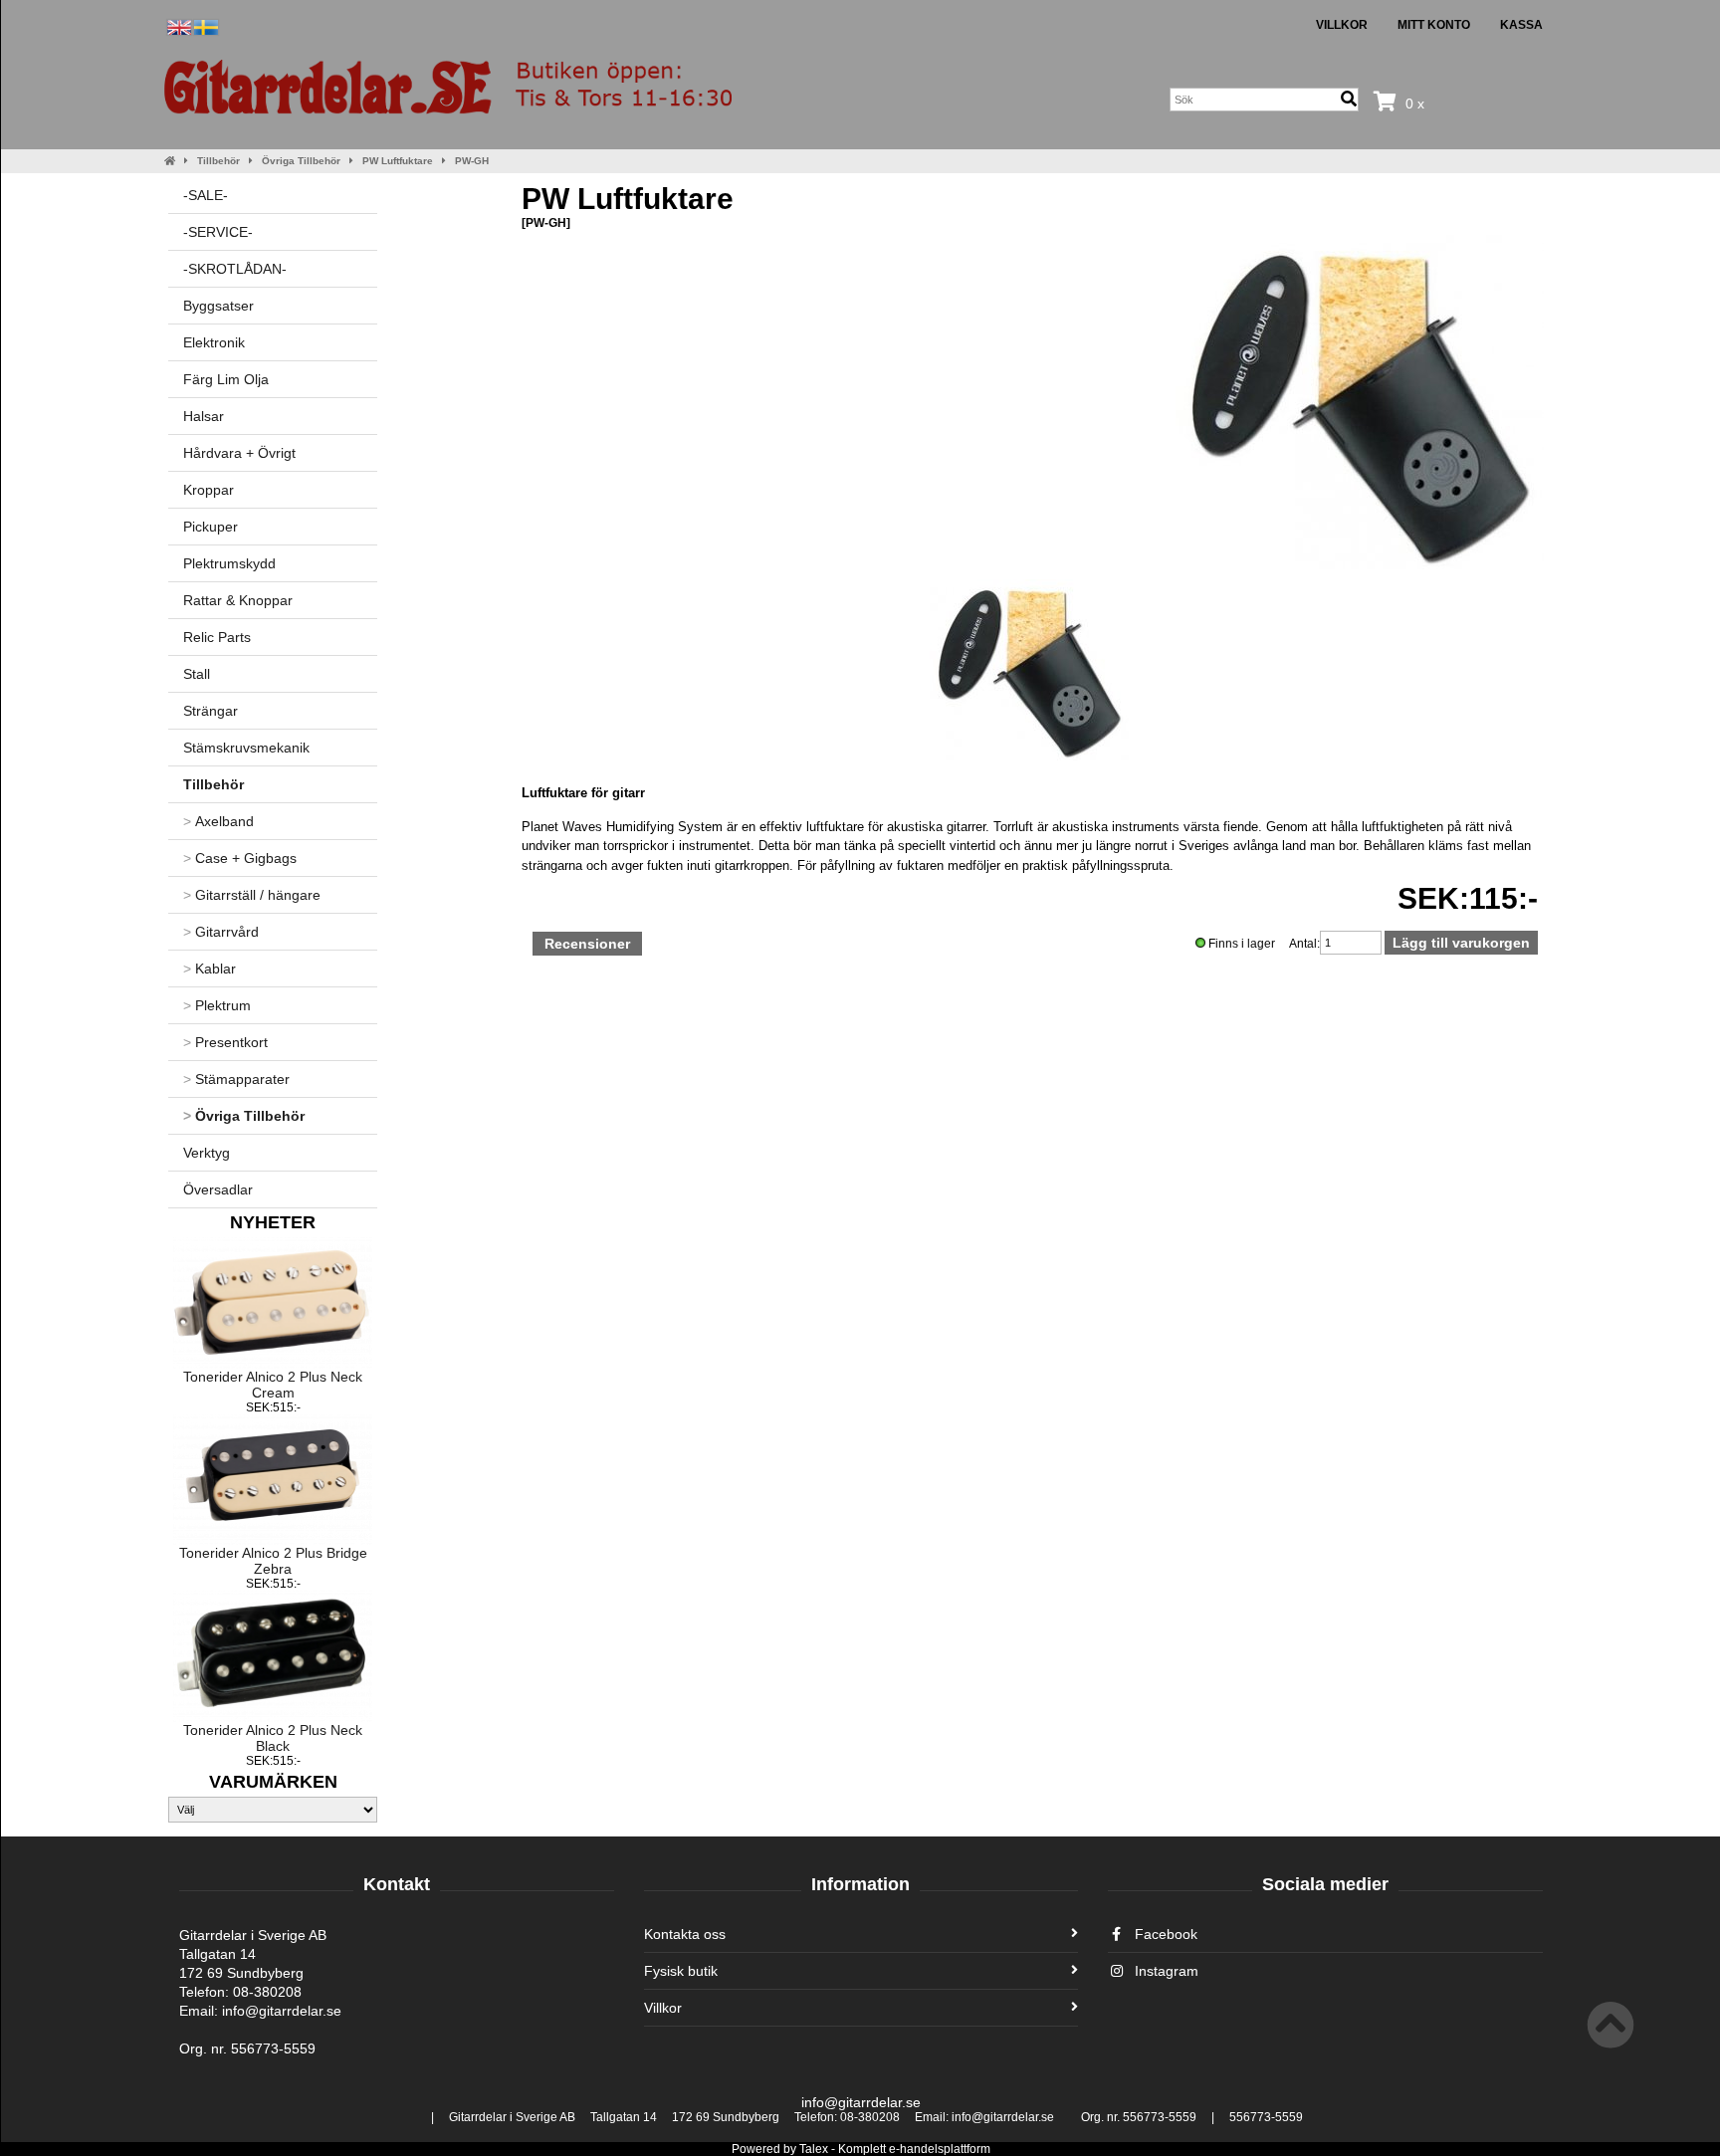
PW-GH (472, 161)
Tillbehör (218, 161)
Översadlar (218, 1189)
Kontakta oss (685, 1934)
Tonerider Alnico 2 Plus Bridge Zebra (273, 1561)
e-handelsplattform (940, 2149)
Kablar (210, 969)
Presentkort (225, 1042)
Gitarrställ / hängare (252, 895)
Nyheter (273, 1222)
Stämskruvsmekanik (246, 748)
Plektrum (217, 1005)
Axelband (218, 821)
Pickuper (211, 527)
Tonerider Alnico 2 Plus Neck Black (273, 1738)
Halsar (204, 416)
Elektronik (214, 342)
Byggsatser (218, 306)
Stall (197, 674)
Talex (814, 2149)
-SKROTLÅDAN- (235, 269)
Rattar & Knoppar (238, 600)
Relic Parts (217, 637)
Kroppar (209, 490)
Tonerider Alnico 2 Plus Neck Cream (273, 1385)
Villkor (1342, 25)
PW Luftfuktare (398, 161)
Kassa (1521, 25)
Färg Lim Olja (226, 379)
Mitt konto (1434, 25)
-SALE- (206, 195)
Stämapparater (236, 1079)
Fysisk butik (681, 1971)
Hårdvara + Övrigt (239, 453)
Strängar (211, 711)
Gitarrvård (221, 932)
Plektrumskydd (229, 563)
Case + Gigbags (240, 858)
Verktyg (207, 1153)
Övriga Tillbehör (301, 161)
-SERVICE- (218, 232)
